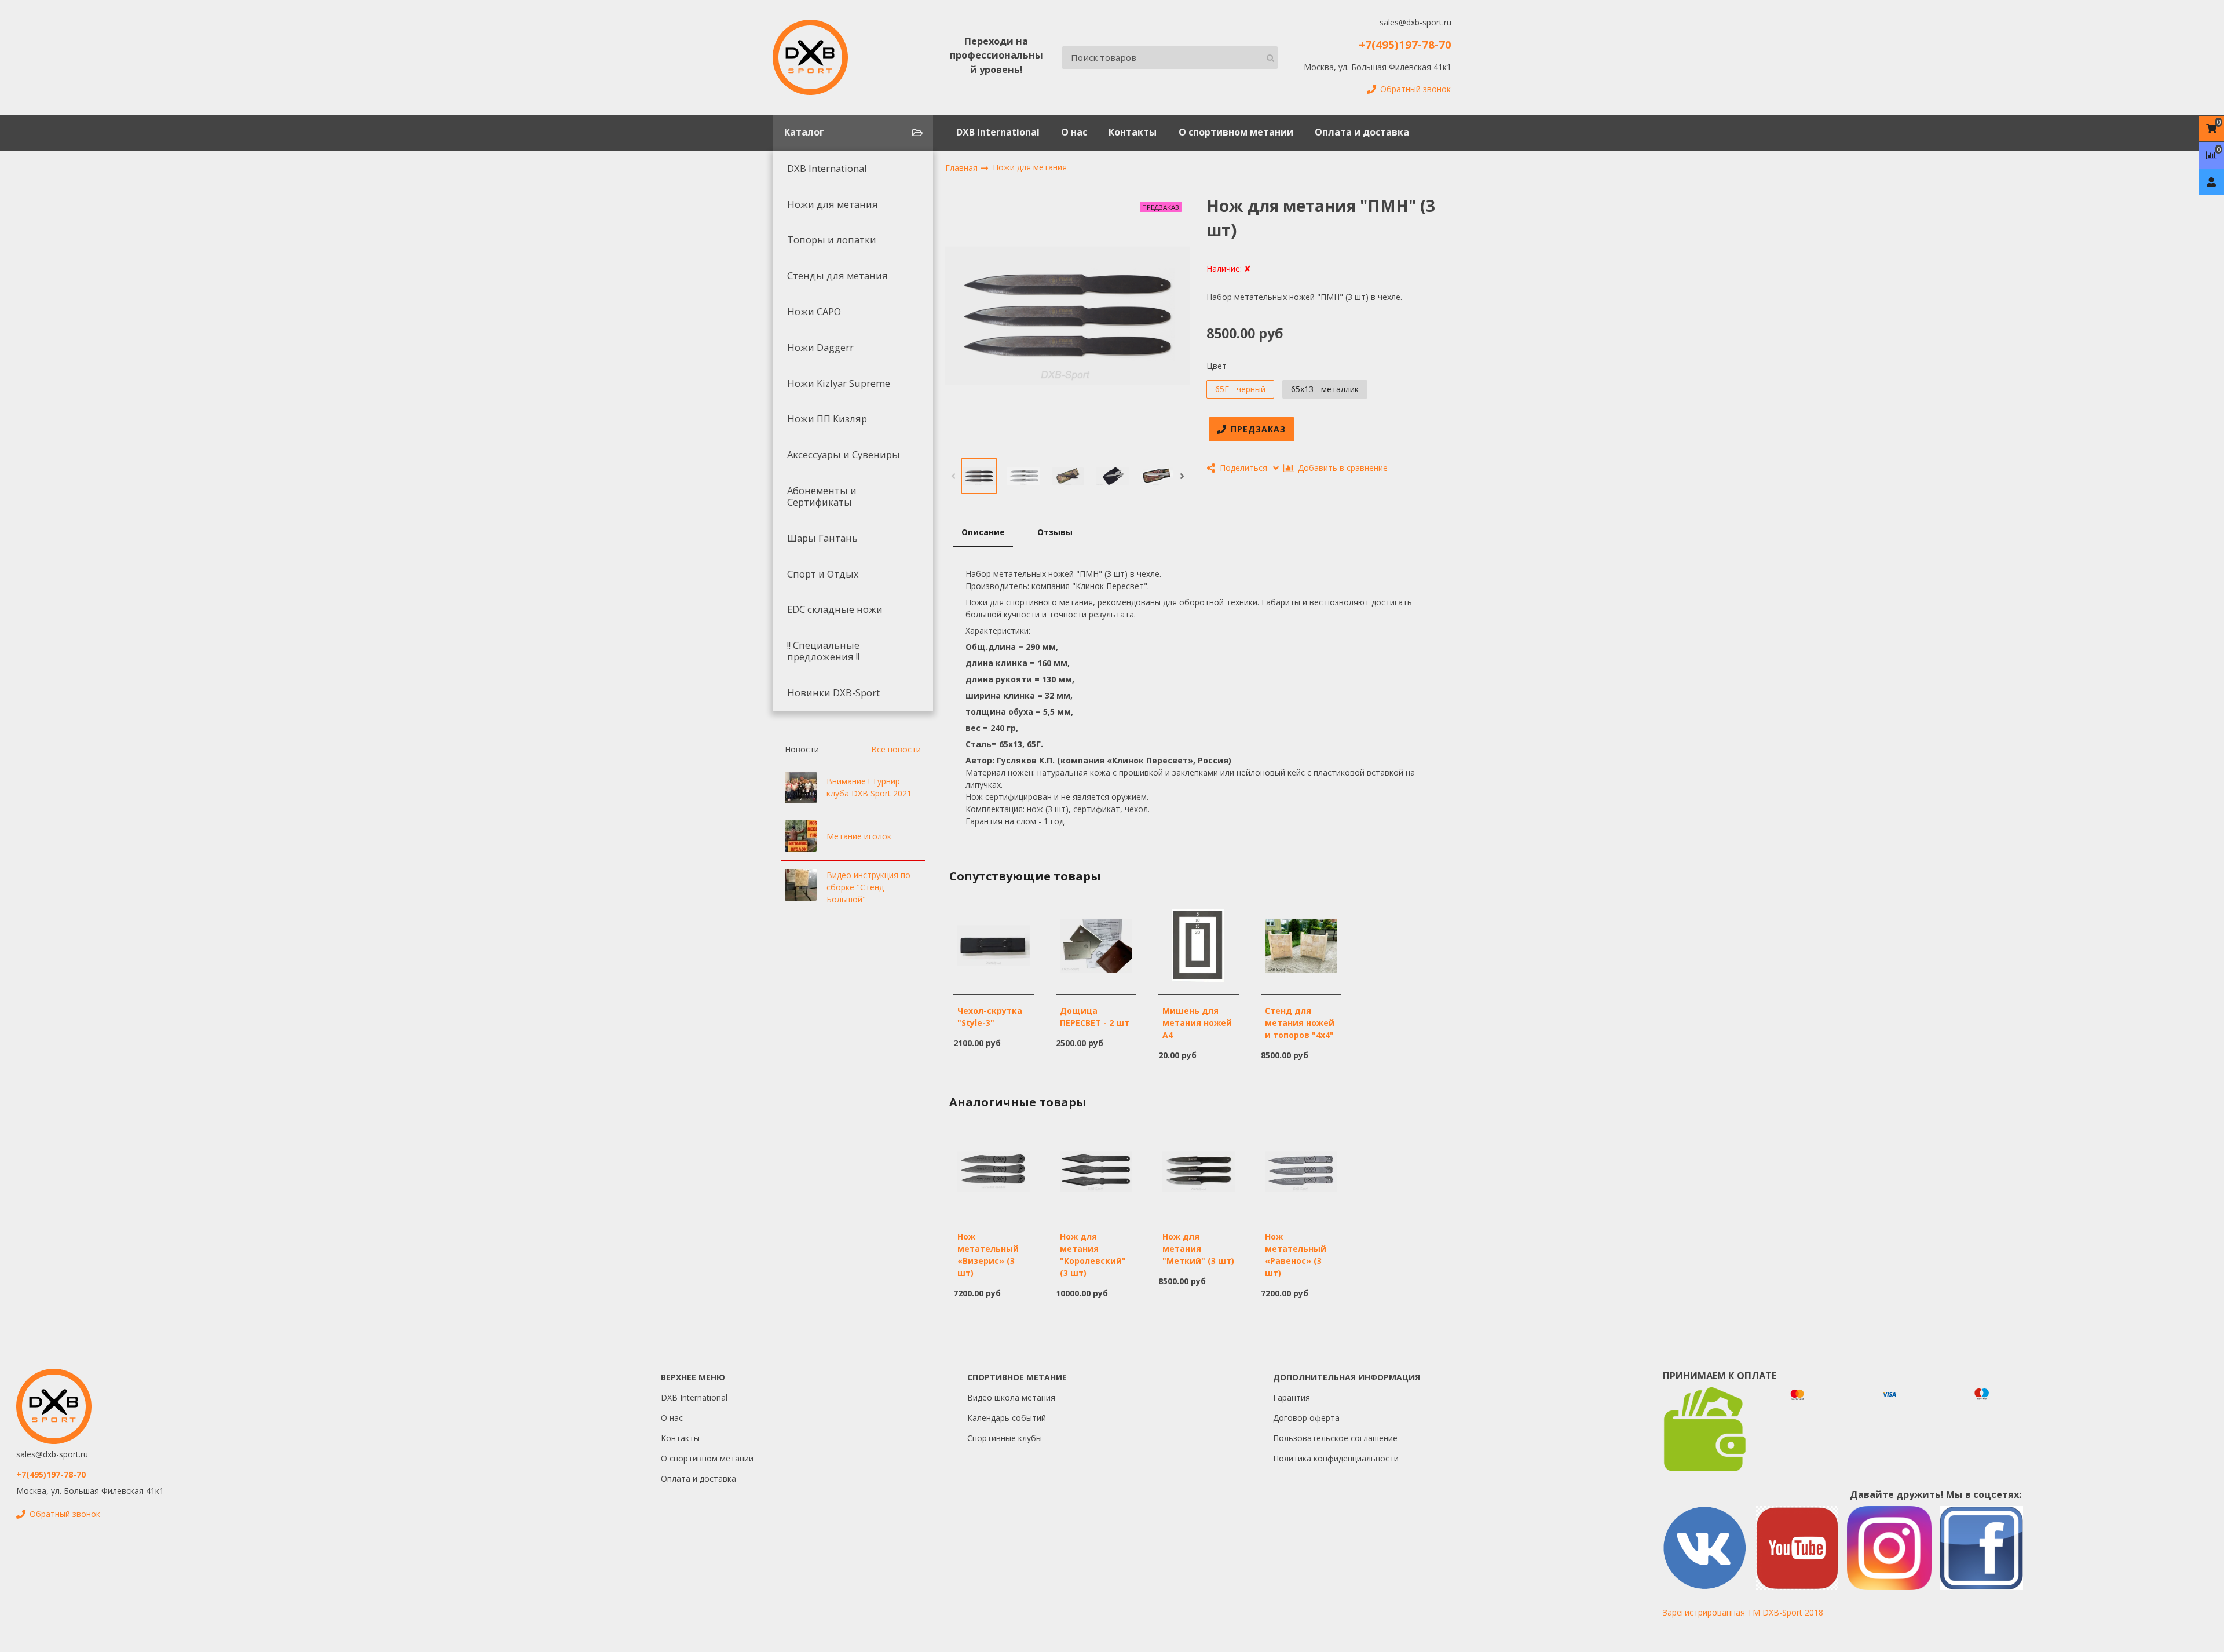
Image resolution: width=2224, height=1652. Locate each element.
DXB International (998, 132)
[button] (953, 476)
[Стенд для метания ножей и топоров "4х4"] (1301, 944)
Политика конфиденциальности (1336, 1458)
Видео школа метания (1011, 1397)
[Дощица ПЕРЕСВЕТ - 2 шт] (1096, 944)
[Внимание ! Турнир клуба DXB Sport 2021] (801, 787)
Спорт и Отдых (823, 574)
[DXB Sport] (810, 57)
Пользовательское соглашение (1335, 1438)
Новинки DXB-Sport (833, 693)
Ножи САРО (814, 312)
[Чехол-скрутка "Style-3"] (994, 944)
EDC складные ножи (835, 609)
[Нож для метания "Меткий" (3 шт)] (1199, 1170)
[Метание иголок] (801, 836)
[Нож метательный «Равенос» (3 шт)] (1301, 1170)
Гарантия (1292, 1397)
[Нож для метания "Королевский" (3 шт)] (1096, 1170)
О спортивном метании (1236, 132)
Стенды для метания (837, 276)
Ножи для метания (833, 204)
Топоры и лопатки (832, 240)
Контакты (1133, 132)
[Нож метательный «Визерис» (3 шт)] (994, 1170)
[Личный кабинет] (2211, 182)
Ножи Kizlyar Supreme (839, 383)
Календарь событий (1007, 1418)
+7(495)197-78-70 (1405, 44)
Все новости (896, 749)
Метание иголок (859, 836)
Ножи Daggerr (820, 348)
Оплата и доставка (1362, 132)
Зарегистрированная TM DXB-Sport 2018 (1743, 1612)
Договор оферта (1306, 1418)
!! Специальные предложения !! (823, 651)
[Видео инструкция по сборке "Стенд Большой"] (801, 885)
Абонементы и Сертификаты (822, 496)
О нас (1074, 132)
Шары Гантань (822, 538)
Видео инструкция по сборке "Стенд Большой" (868, 887)
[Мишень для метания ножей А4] (1199, 944)
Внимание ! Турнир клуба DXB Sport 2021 (869, 787)
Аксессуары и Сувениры (844, 455)
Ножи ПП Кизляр (827, 419)
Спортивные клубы (1005, 1438)
